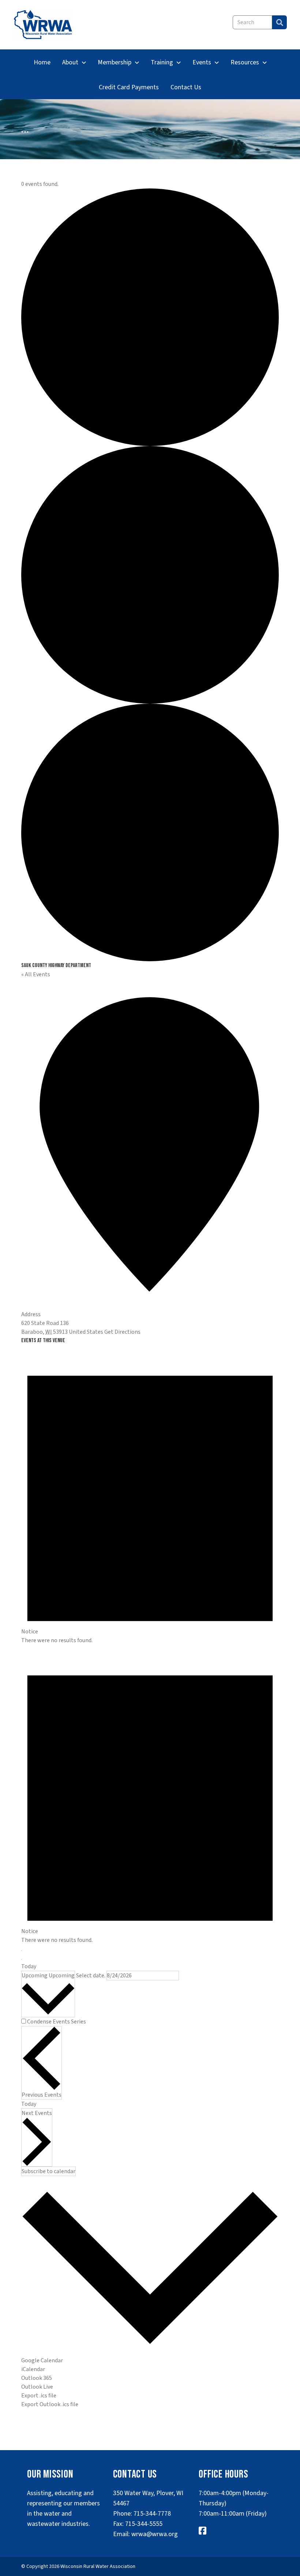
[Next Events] (22, 1959)
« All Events (36, 974)
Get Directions (122, 1332)
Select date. (91, 1976)
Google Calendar (42, 2360)
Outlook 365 (37, 2378)
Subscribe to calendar (48, 2171)
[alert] (150, 1495)
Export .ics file (39, 2396)
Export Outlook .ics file (50, 2404)
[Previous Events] (22, 1951)
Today (29, 1966)
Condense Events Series (57, 2022)
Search (280, 22)
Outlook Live (37, 2387)
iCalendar (33, 2369)
